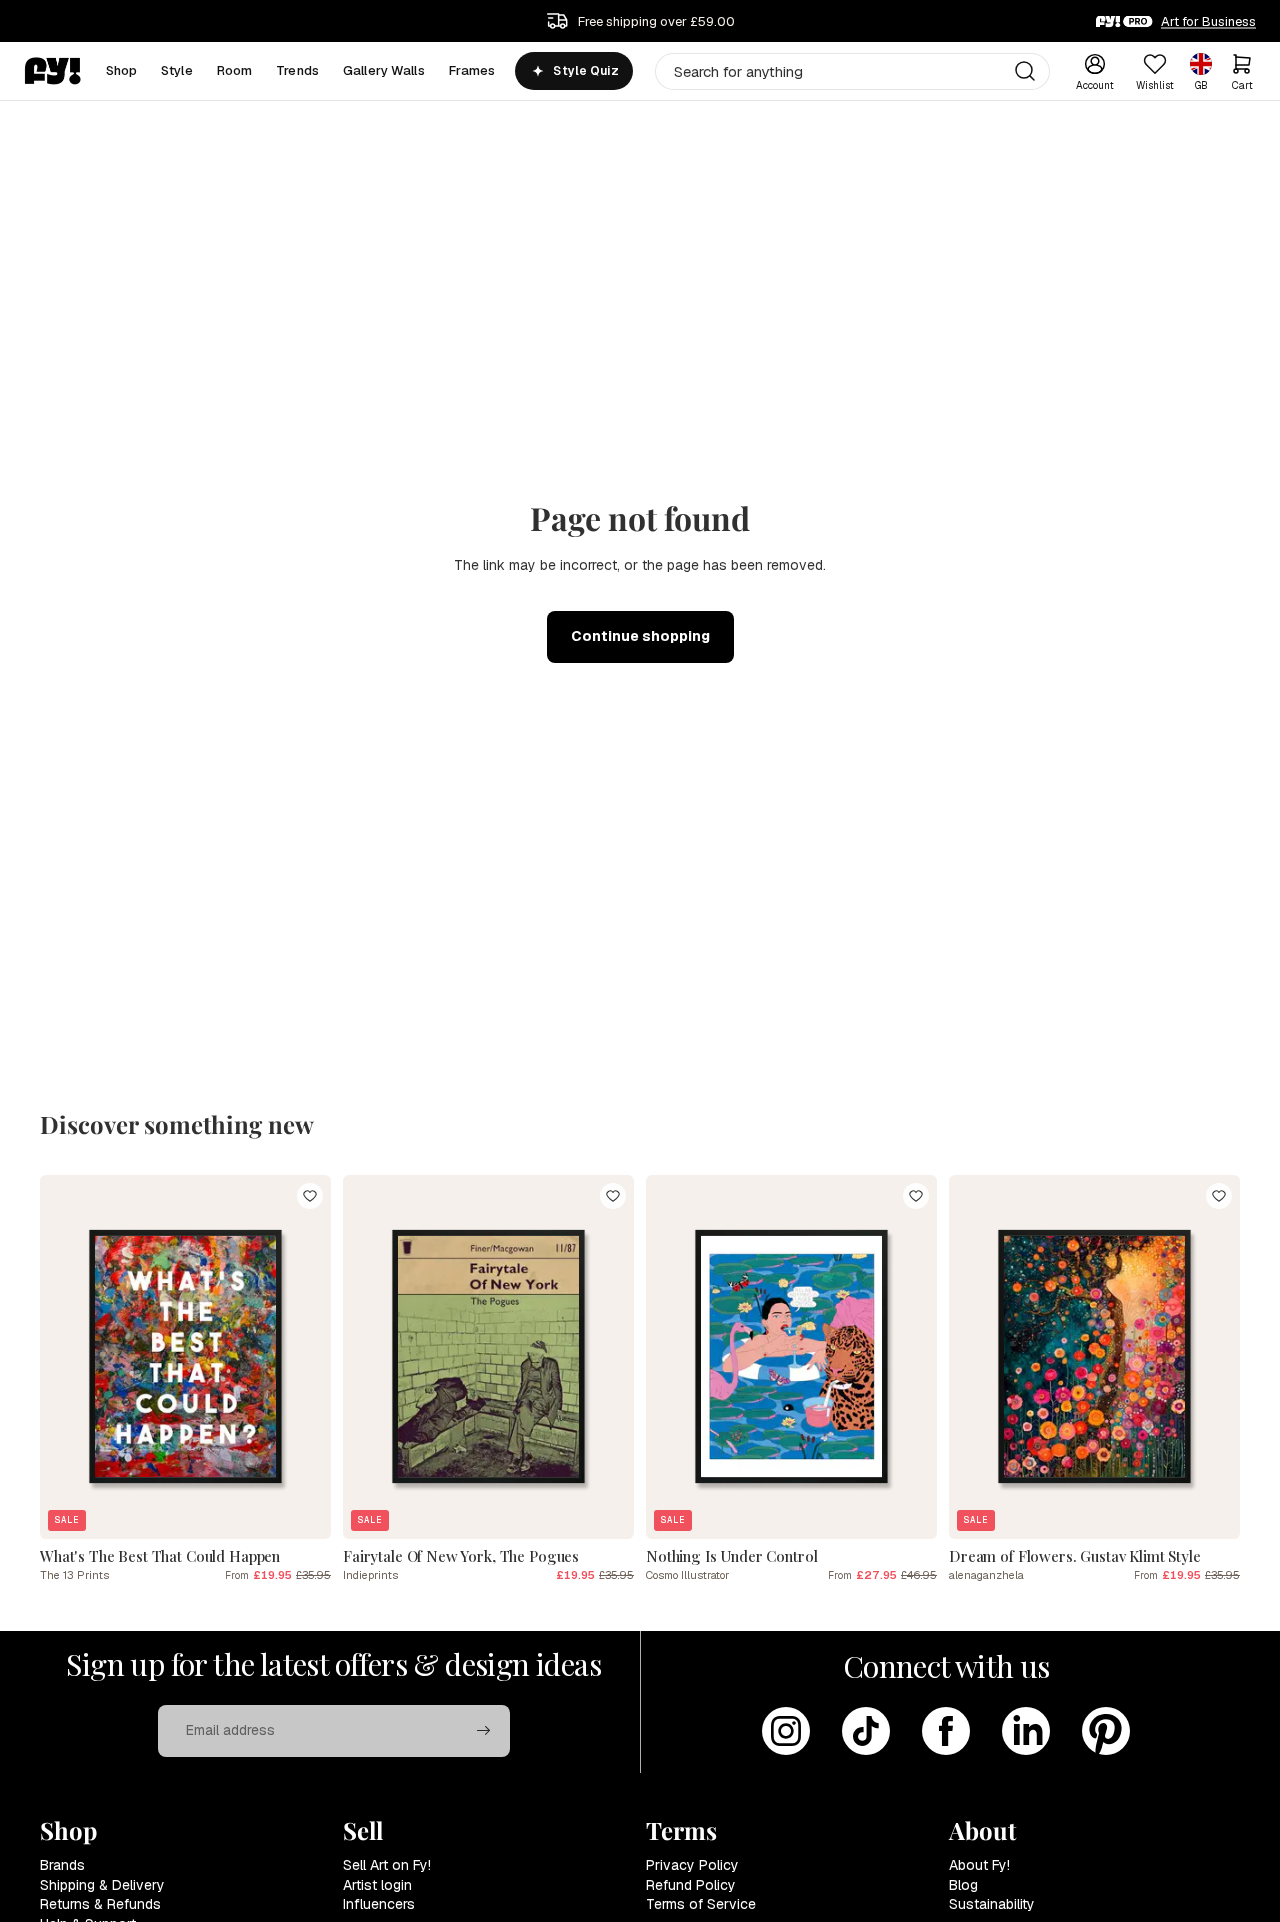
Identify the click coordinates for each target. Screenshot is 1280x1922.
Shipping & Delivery (102, 1885)
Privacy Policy (692, 1865)
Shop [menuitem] (122, 70)
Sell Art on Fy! (387, 1865)
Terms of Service (701, 1904)
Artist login (377, 1885)
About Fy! (979, 1865)
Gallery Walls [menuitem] (384, 70)
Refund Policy (691, 1885)
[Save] (310, 1196)
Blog (963, 1885)
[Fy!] (53, 71)
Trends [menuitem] (297, 70)
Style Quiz (585, 71)
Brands (62, 1865)
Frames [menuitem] (472, 70)
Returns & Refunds (100, 1904)
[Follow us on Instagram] (786, 1731)
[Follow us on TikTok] (866, 1731)
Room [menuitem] (235, 70)
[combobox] (852, 71)
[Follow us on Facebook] (946, 1731)
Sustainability (992, 1904)
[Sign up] (484, 1731)
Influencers (379, 1904)
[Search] (1025, 71)
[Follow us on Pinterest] (1106, 1731)
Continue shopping (640, 636)
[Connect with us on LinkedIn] (1026, 1731)
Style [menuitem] (177, 70)
